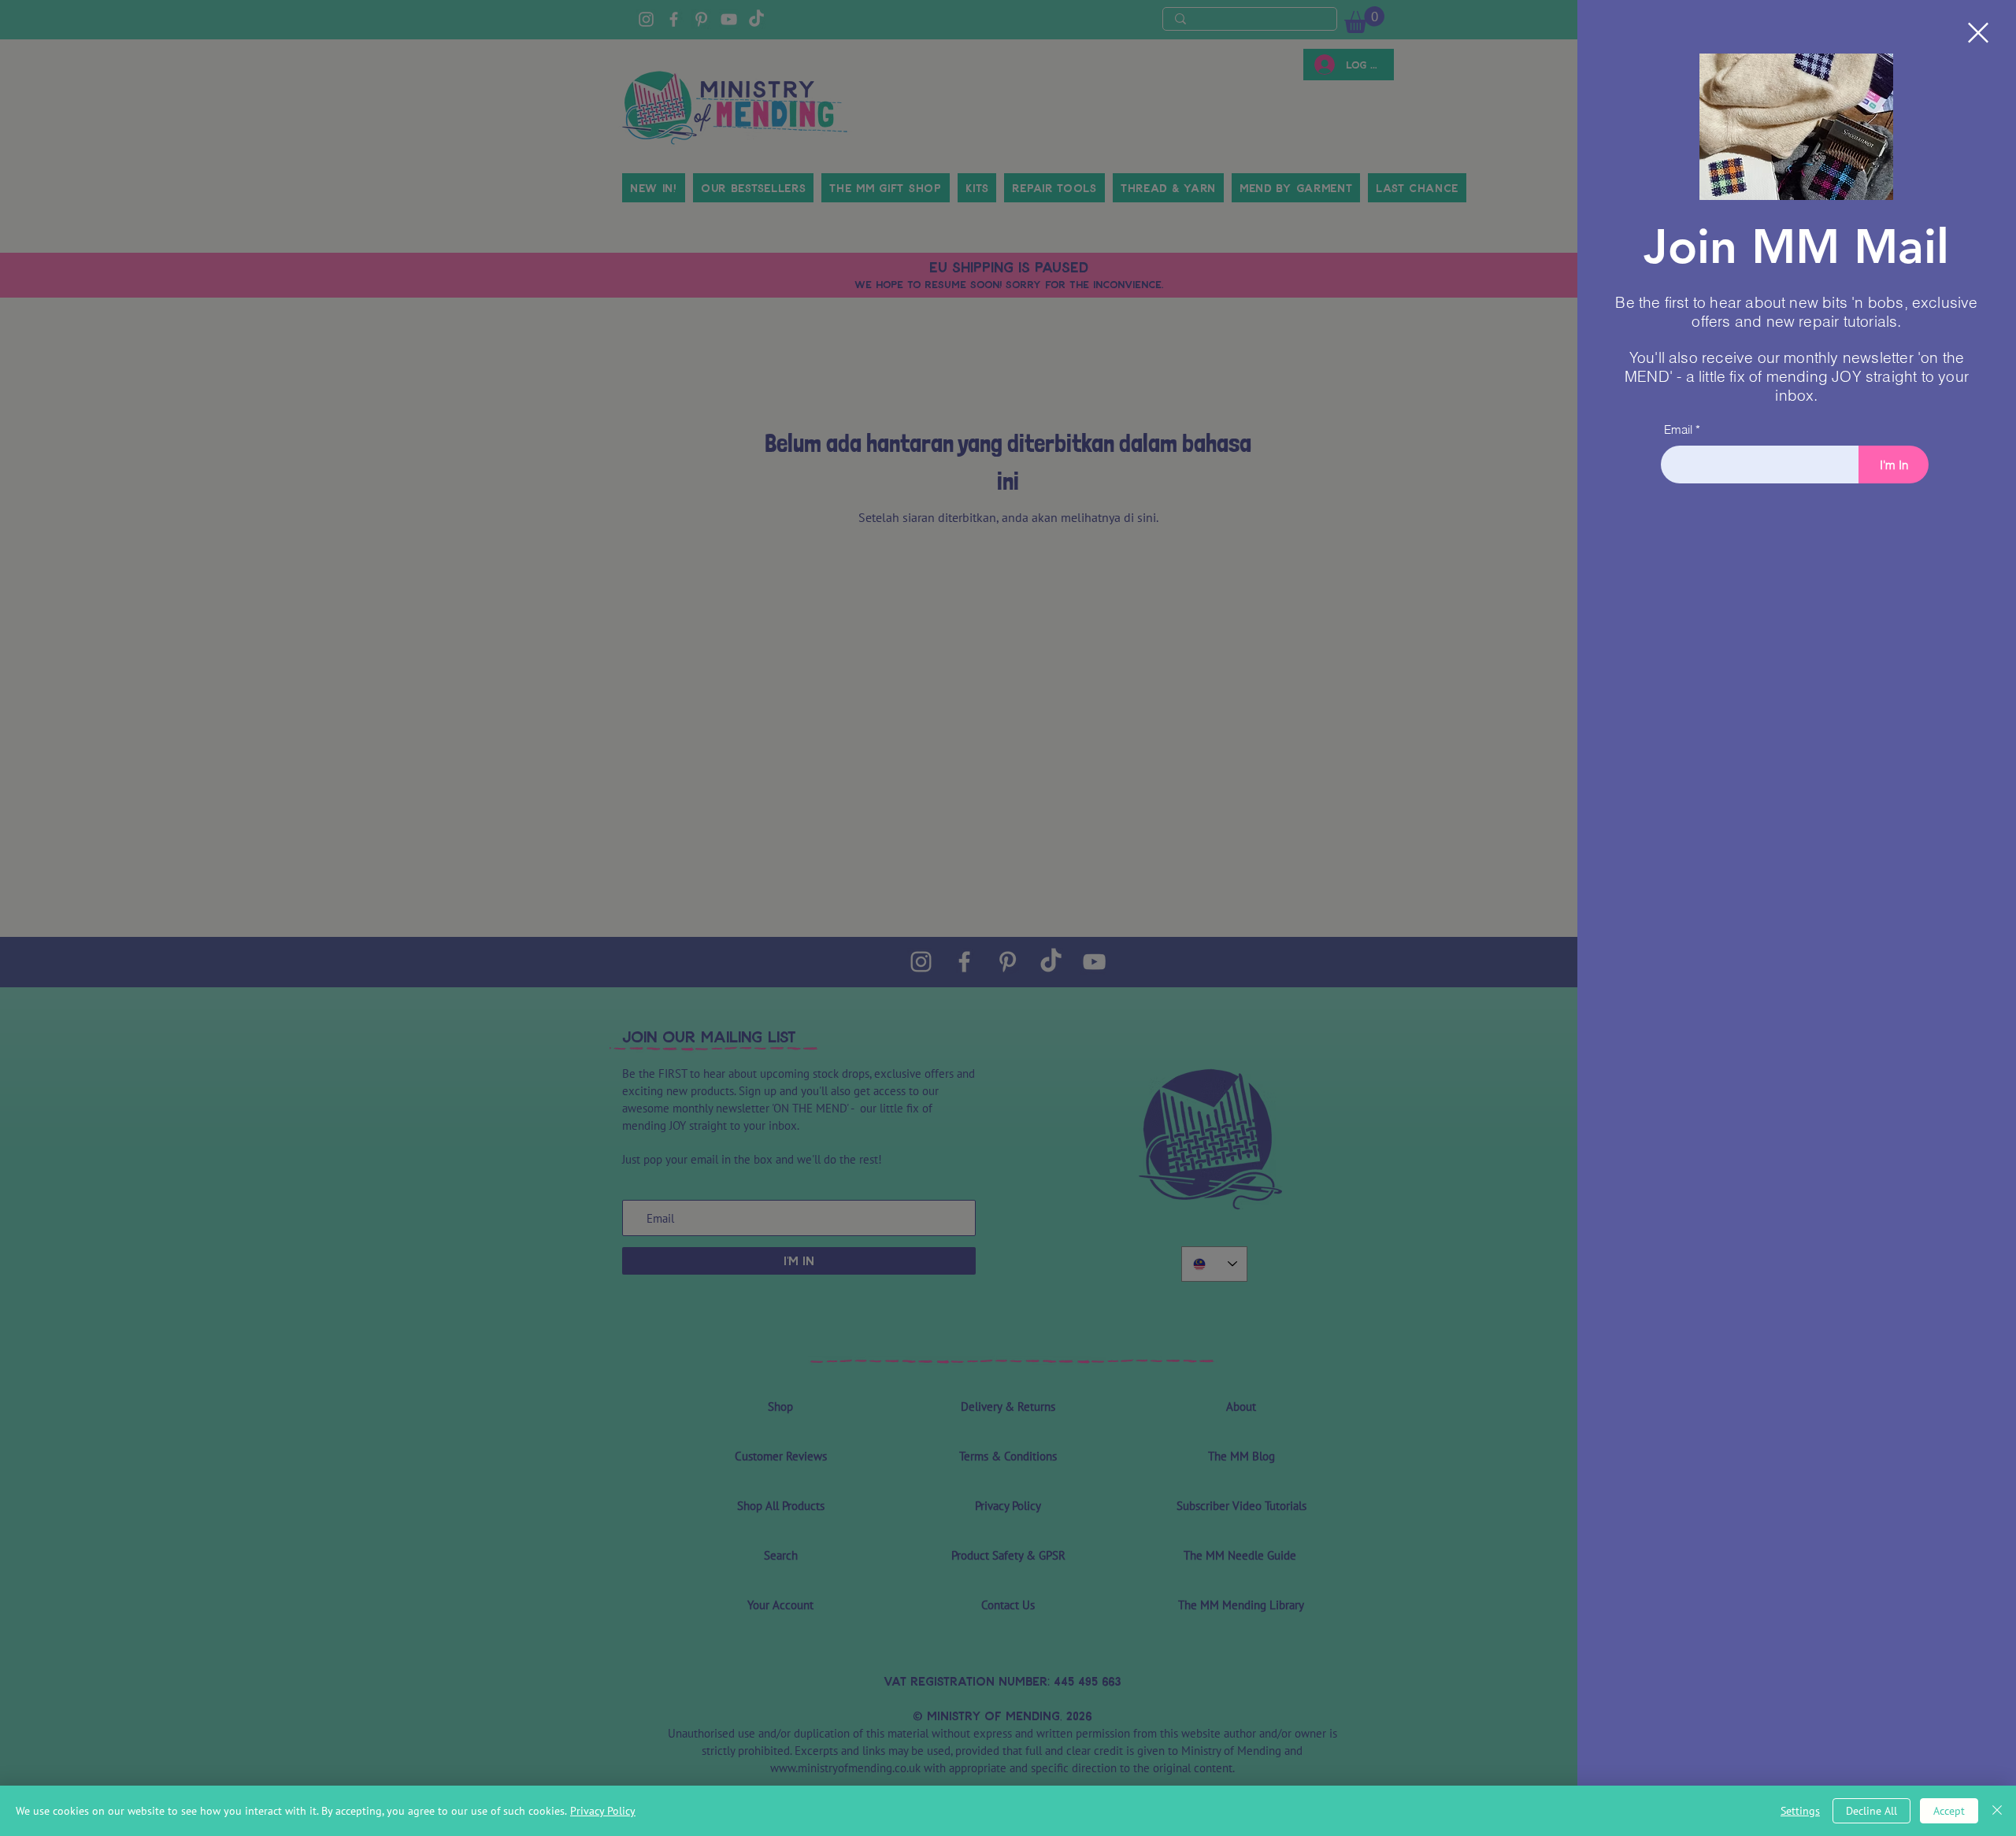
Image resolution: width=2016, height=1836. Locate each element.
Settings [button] (1800, 1811)
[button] (1978, 33)
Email (1678, 429)
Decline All (1871, 1811)
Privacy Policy (603, 1811)
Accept (1949, 1811)
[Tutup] (1997, 1811)
